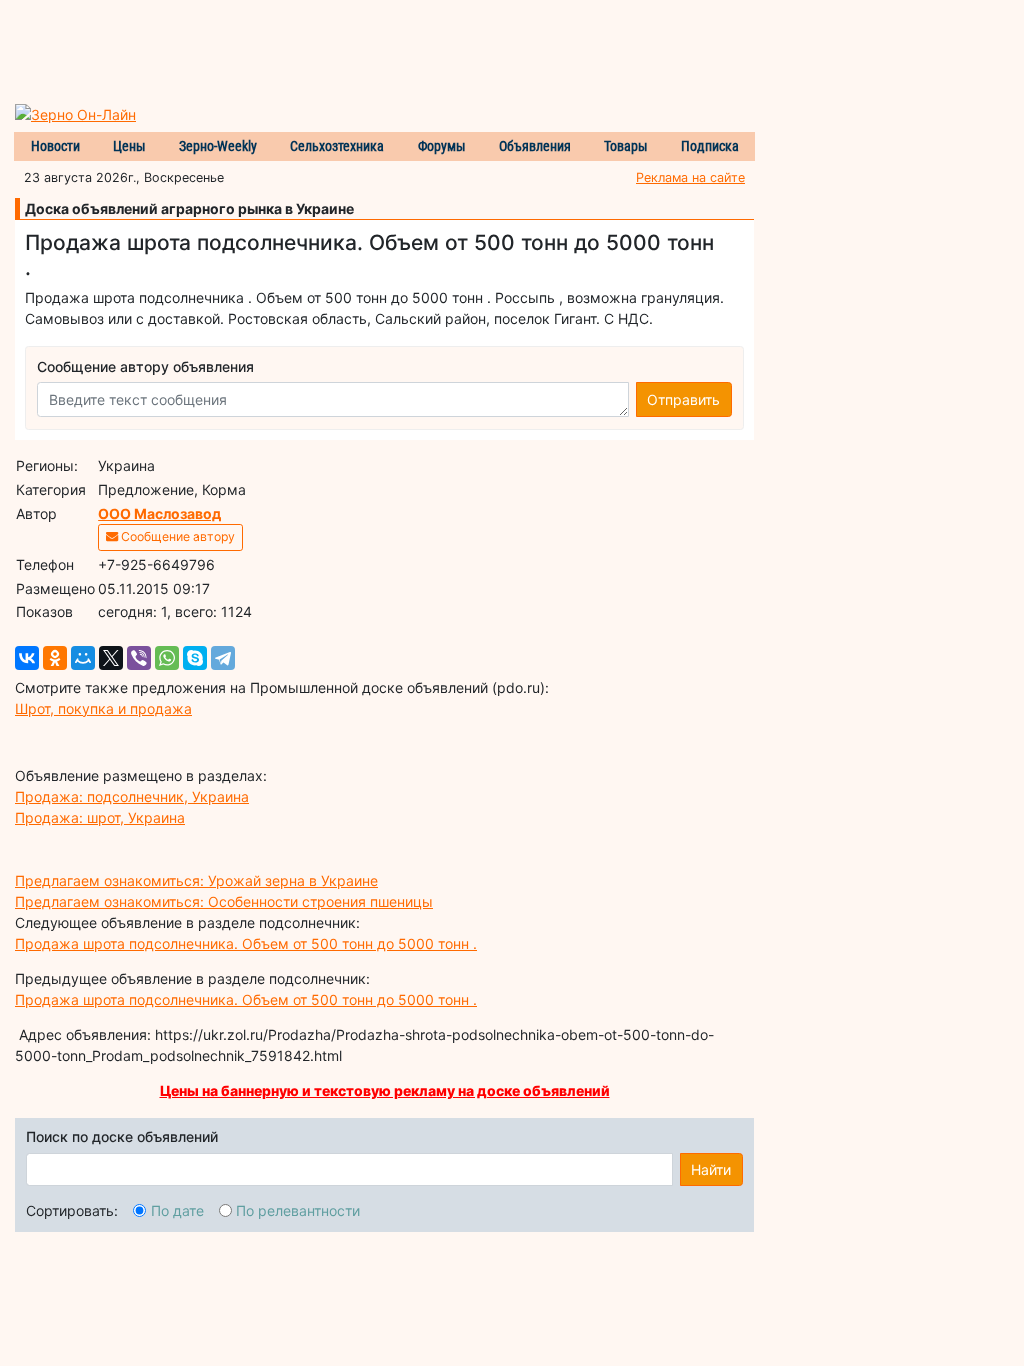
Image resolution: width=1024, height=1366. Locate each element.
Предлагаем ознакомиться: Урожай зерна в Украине (196, 880)
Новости (55, 146)
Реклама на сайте (690, 177)
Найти (711, 1169)
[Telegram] (223, 658)
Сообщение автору (176, 536)
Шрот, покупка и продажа (103, 708)
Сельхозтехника (337, 146)
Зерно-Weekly (218, 146)
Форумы (442, 146)
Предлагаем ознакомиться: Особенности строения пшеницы (224, 901)
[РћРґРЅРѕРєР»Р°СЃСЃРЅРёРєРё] (55, 658)
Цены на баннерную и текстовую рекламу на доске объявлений (385, 1090)
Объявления (535, 146)
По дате (177, 1210)
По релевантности (298, 1210)
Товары (626, 146)
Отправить (683, 399)
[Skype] (195, 658)
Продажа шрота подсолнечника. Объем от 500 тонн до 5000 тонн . (246, 943)
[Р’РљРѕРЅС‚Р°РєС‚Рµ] (27, 658)
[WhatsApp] (167, 658)
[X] (111, 658)
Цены (129, 146)
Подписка (710, 146)
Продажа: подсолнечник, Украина (132, 796)
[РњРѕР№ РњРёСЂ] (83, 658)
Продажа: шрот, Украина (100, 817)
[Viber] (139, 658)
